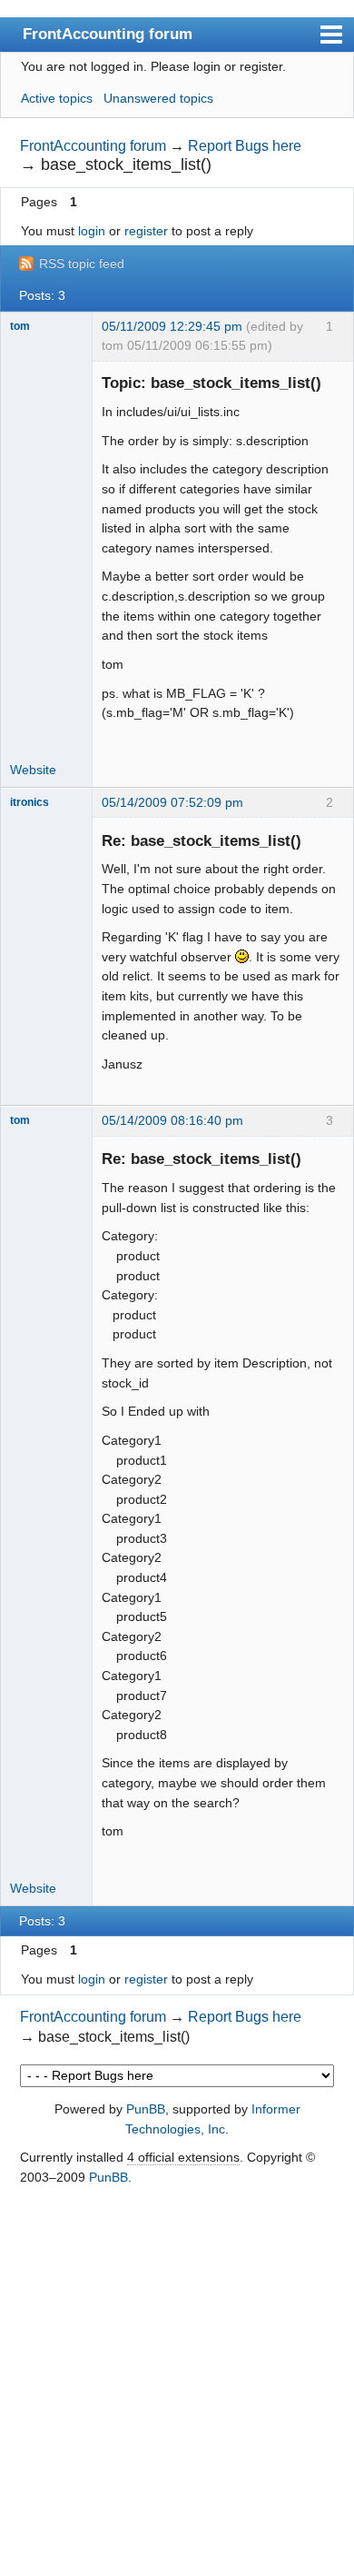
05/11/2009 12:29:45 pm (172, 326)
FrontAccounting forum (108, 34)
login (92, 231)
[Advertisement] (177, 2382)
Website (33, 770)
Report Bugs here (245, 146)
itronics (29, 802)
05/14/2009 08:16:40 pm (172, 1120)
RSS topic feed (82, 264)
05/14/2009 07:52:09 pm (172, 802)
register (146, 231)
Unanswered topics (158, 98)
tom (20, 326)
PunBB (146, 2109)
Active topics (57, 98)
